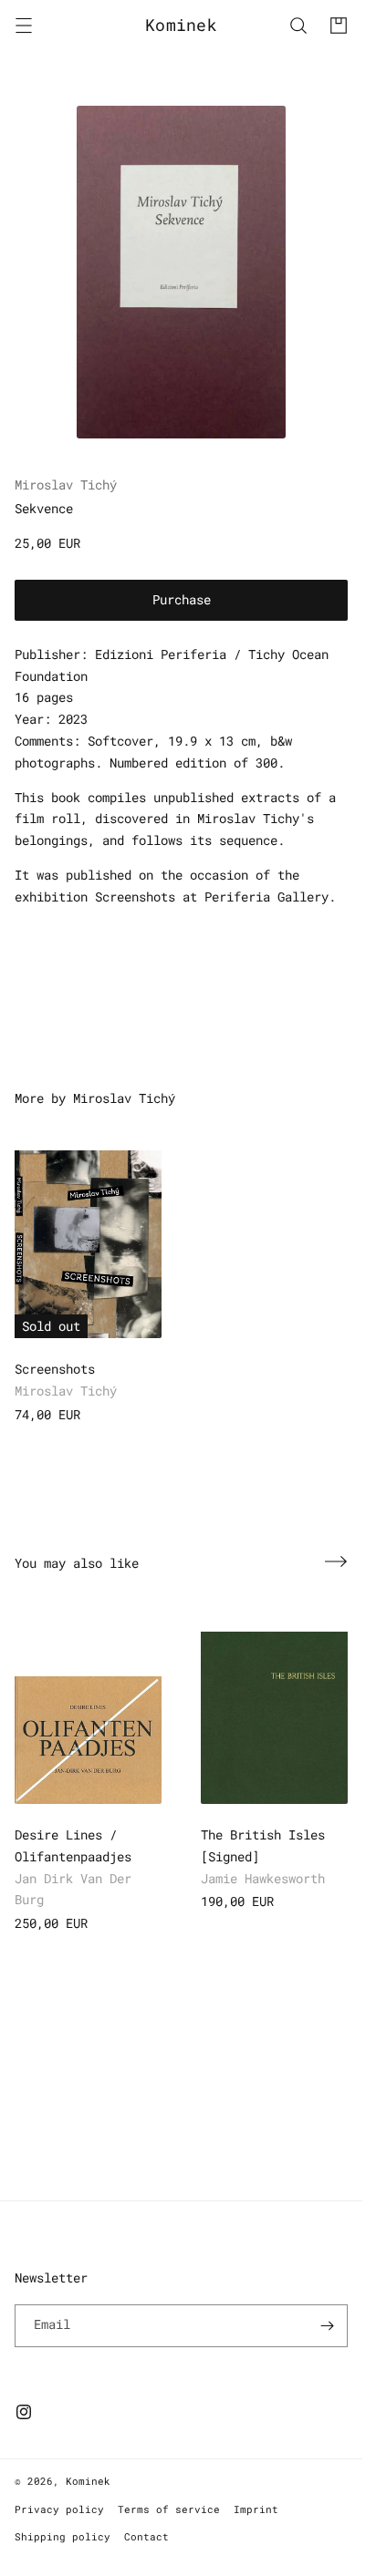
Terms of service (169, 2509)
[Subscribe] (327, 2326)
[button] (24, 26)
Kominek (88, 2481)
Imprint (256, 2509)
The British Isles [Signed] (263, 1845)
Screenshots (55, 1369)
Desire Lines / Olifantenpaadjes (73, 1845)
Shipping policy (63, 2536)
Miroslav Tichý (66, 484)
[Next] (336, 1561)
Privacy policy (59, 2509)
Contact (146, 2536)
